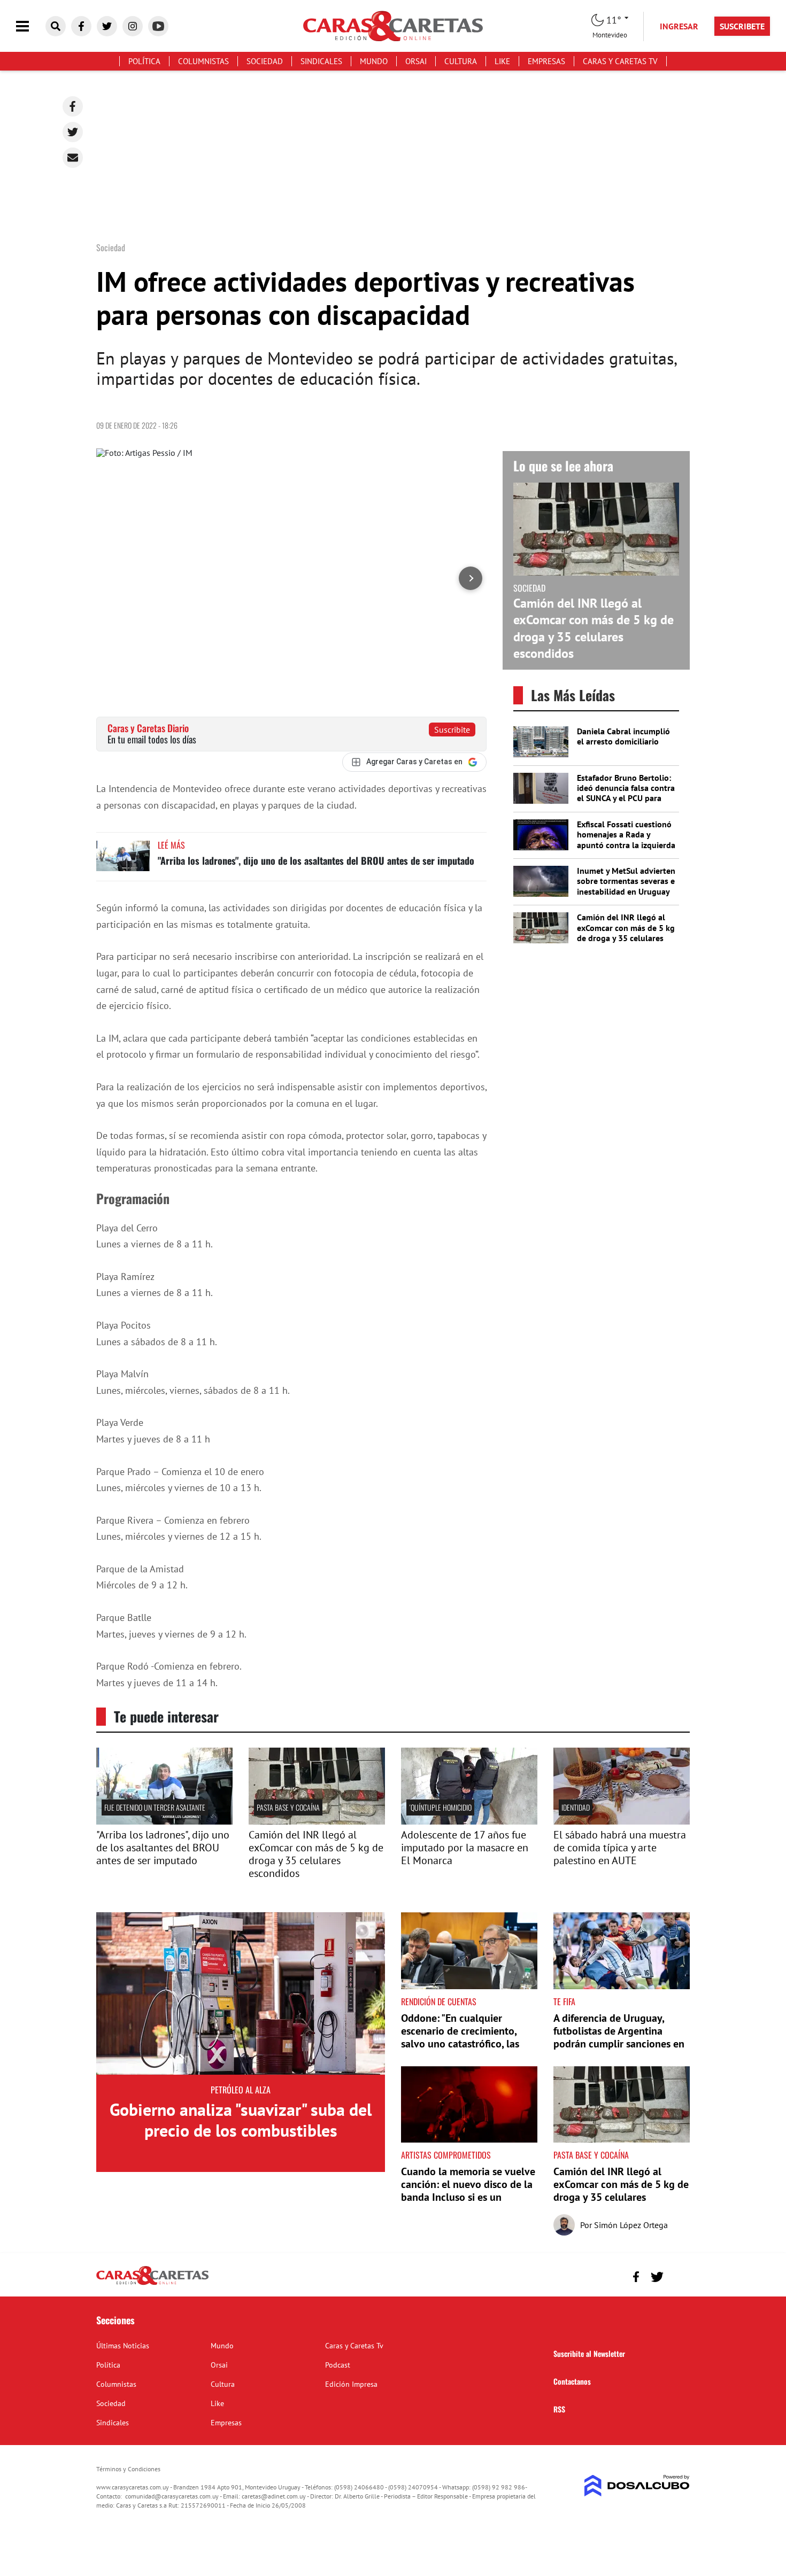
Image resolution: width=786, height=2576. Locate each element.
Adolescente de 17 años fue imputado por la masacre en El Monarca (465, 1848)
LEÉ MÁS (171, 845)
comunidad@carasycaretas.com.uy (172, 2496)
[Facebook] (73, 106)
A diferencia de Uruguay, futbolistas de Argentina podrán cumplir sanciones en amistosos (619, 2037)
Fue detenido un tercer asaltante (155, 1807)
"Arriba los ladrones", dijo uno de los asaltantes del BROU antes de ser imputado (316, 860)
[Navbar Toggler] (30, 26)
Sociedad (265, 61)
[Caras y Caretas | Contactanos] (678, 2275)
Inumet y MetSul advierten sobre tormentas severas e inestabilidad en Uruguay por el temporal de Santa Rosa (626, 891)
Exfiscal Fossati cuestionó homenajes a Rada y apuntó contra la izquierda (626, 834)
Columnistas (203, 61)
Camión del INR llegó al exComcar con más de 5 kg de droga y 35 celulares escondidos (594, 628)
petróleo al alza (241, 2090)
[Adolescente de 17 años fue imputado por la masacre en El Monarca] (469, 1821)
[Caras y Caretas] (152, 2284)
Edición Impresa (351, 2384)
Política (144, 61)
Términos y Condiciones (128, 2469)
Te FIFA (564, 2001)
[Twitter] (73, 132)
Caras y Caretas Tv (620, 61)
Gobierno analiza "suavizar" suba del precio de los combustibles (241, 2120)
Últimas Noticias (123, 2346)
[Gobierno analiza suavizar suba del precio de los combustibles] (241, 1993)
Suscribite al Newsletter (589, 2353)
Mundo (374, 61)
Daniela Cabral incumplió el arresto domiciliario (623, 736)
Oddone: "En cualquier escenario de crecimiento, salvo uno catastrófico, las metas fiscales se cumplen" (462, 2037)
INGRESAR (679, 26)
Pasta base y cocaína (288, 1807)
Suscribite (452, 730)
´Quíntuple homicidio (440, 1807)
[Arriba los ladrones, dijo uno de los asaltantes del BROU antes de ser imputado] (123, 861)
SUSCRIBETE (742, 26)
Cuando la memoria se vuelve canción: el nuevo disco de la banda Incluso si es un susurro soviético (468, 2191)
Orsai (416, 61)
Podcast (338, 2365)
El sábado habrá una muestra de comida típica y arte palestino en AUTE (620, 1848)
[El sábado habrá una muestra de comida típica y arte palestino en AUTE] (622, 1821)
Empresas (546, 61)
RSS (559, 2409)
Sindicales (321, 61)
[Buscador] (56, 26)
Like (502, 61)
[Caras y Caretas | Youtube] (158, 26)
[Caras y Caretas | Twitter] (107, 26)
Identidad (576, 1807)
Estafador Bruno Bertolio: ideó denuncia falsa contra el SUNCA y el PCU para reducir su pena (626, 793)
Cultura (461, 61)
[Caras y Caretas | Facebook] (81, 26)
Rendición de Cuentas (439, 2001)
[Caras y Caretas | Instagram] (133, 26)
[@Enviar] (73, 158)
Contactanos (572, 2381)
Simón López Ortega (631, 2225)
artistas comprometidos (446, 2155)
